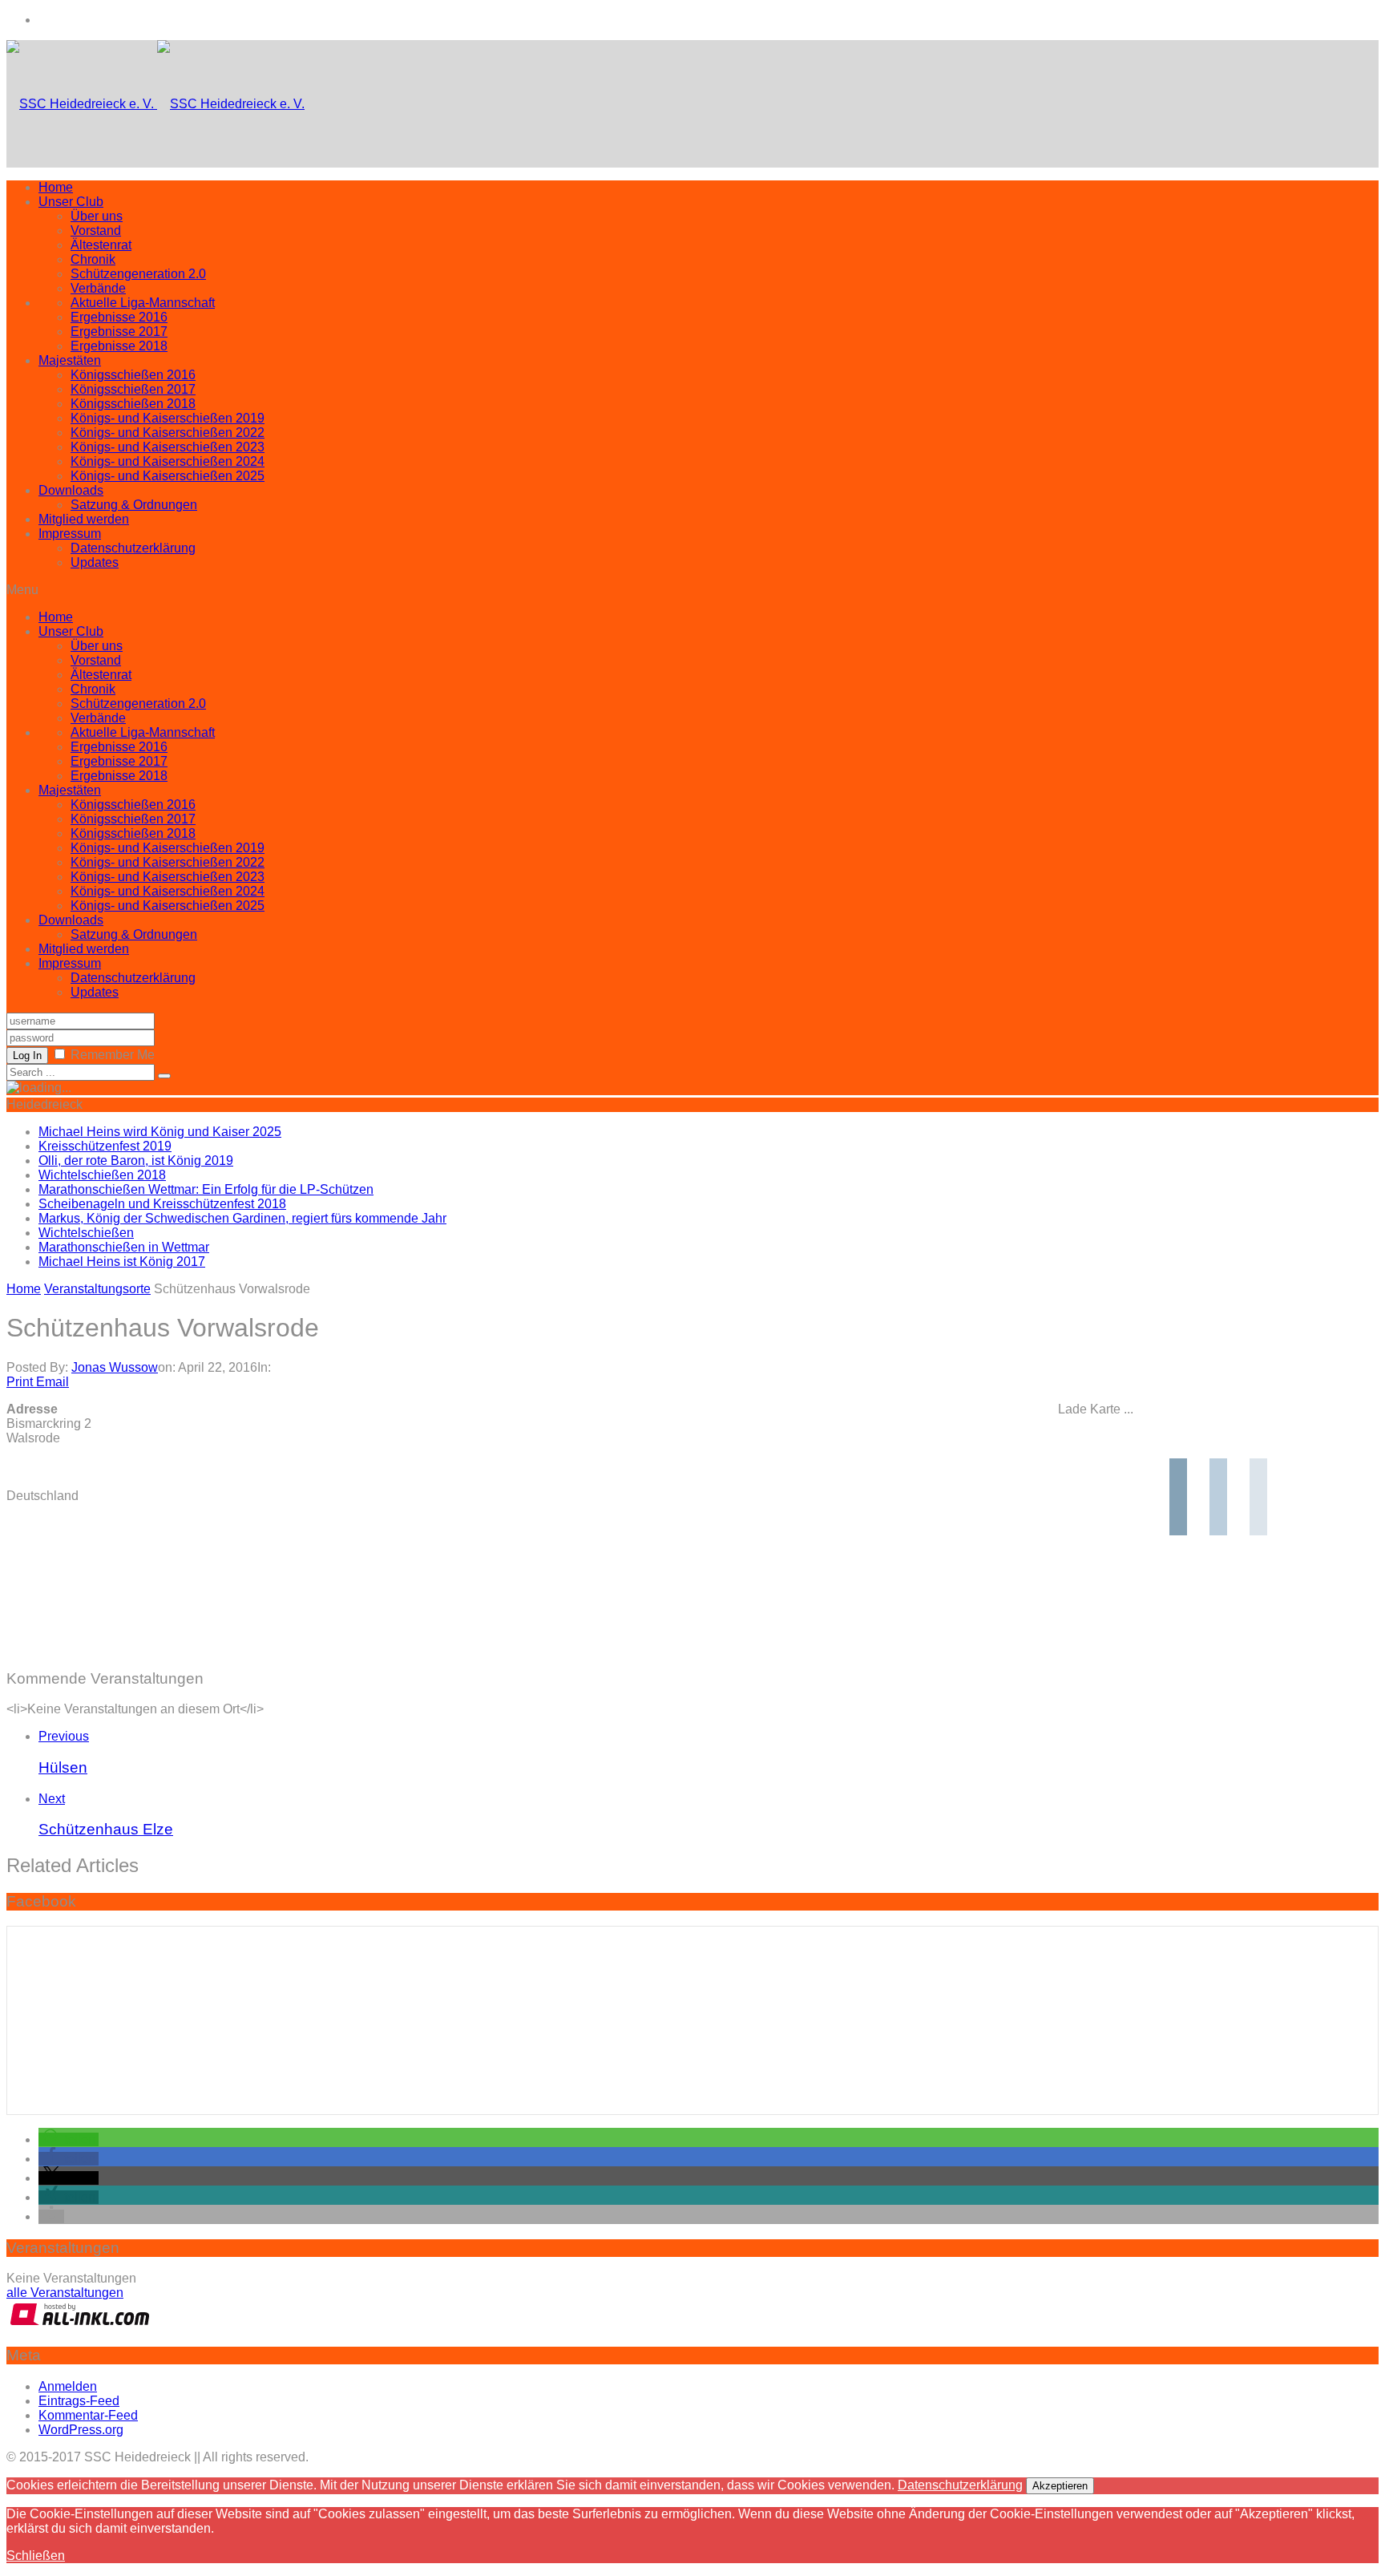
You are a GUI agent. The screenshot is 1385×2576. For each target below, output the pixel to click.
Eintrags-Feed (79, 2401)
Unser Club (71, 202)
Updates (95, 562)
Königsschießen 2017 (133, 389)
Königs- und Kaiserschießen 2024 (168, 461)
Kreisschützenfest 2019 (105, 1146)
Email (52, 1382)
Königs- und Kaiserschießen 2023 (168, 447)
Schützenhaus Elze (106, 1829)
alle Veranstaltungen (65, 2293)
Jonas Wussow (115, 1367)
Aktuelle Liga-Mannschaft (143, 303)
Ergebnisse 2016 (119, 317)
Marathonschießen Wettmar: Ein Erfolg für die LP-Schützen (206, 1189)
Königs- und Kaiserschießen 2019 (168, 418)
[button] (69, 2139)
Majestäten (70, 360)
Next (52, 1799)
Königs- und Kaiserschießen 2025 (168, 476)
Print (20, 1382)
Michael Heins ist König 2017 (122, 1262)
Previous (64, 1736)
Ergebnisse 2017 (119, 332)
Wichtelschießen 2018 (102, 1175)
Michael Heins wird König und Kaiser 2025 (160, 1132)
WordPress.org (81, 2430)
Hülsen (63, 1767)
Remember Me (113, 1055)
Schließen (36, 2556)
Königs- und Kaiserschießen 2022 (168, 433)
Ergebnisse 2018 (119, 346)
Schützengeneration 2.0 (138, 274)
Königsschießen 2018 (133, 404)
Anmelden (68, 2386)
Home (56, 187)
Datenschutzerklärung (133, 548)
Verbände (98, 288)
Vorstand (96, 231)
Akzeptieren (1060, 2486)
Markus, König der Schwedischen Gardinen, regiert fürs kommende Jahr (242, 1218)
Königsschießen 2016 (133, 375)
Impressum (70, 534)
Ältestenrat (101, 245)
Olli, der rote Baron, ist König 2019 (136, 1161)
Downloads (71, 490)
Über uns (97, 216)
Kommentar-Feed (88, 2415)
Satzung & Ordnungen (134, 505)
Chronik (93, 259)
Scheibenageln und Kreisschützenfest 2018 (162, 1204)
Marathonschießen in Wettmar (124, 1247)
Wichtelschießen (86, 1233)
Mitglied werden (84, 519)
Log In (27, 1055)
